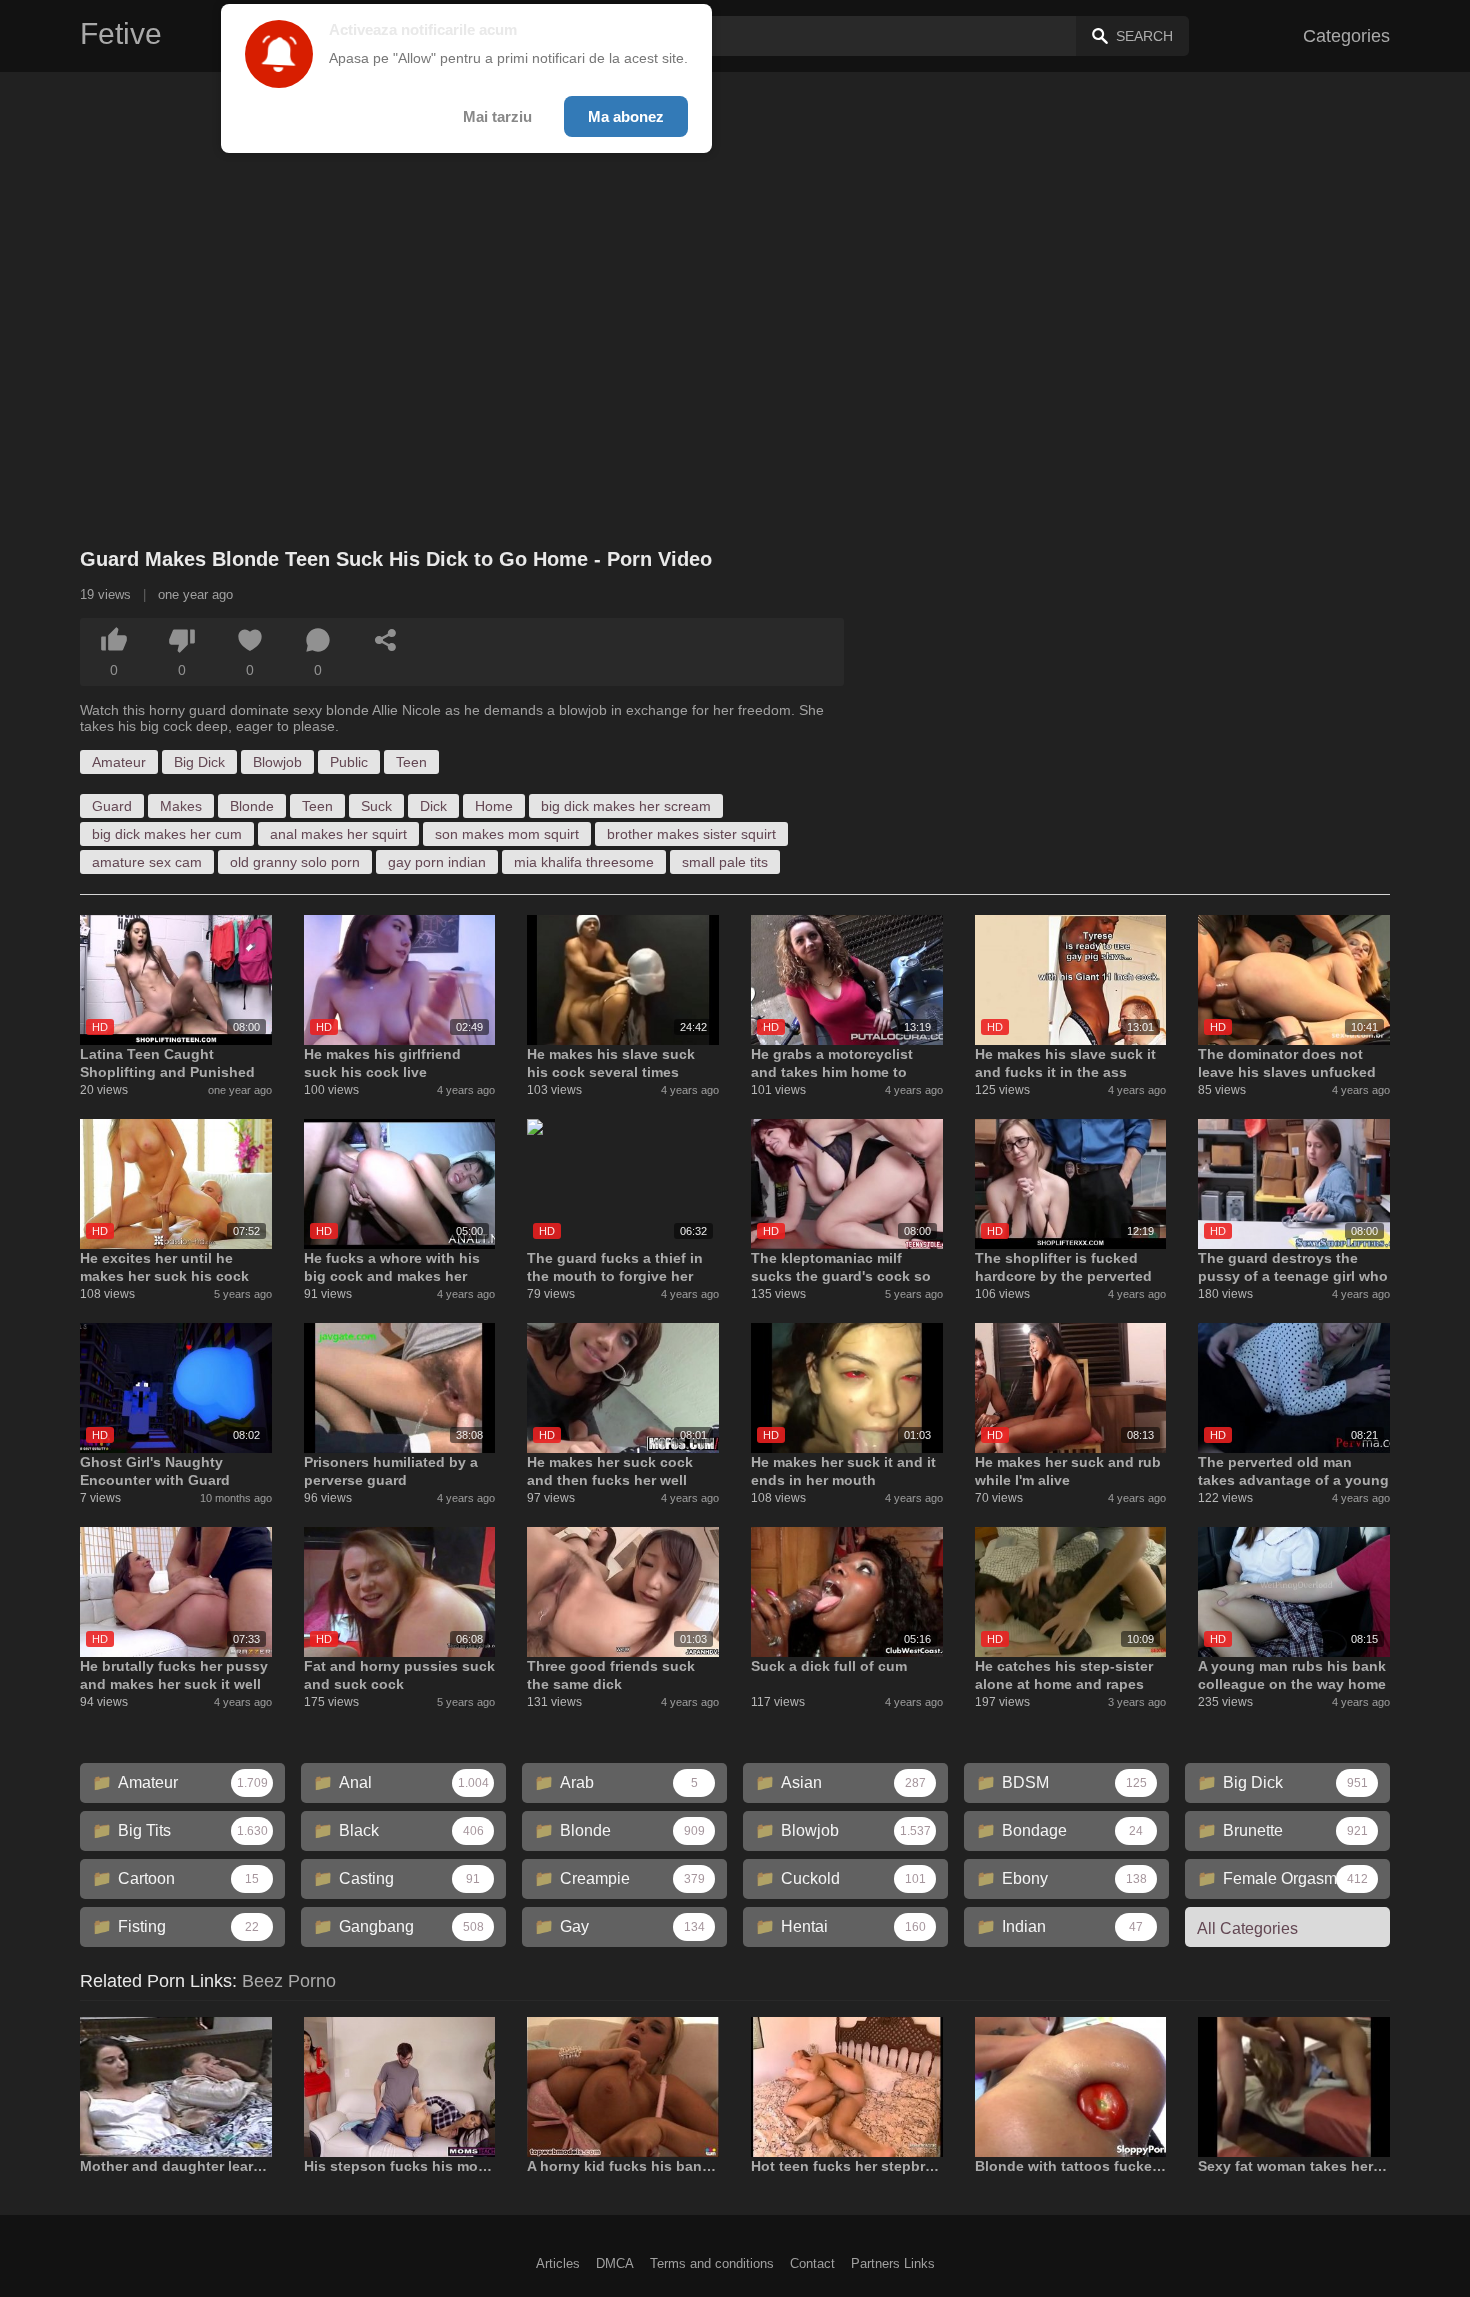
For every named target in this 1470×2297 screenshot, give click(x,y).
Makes (181, 806)
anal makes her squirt (338, 834)
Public (349, 762)
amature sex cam (147, 862)
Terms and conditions (712, 2263)
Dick (433, 806)
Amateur (119, 762)
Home (494, 806)
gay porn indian (437, 862)
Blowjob (277, 762)
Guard (112, 806)
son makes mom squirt (507, 834)
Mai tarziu (497, 116)
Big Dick (199, 762)
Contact (812, 2263)
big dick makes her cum (167, 834)
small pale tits (725, 862)
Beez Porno (289, 1981)
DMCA (615, 2263)
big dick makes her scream (626, 806)
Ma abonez (626, 116)
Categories (1346, 36)
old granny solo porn (295, 862)
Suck (376, 806)
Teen (411, 762)
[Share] (386, 640)
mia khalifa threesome (584, 862)
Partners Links (893, 2263)
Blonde (252, 806)
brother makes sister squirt (691, 834)
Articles (558, 2263)
